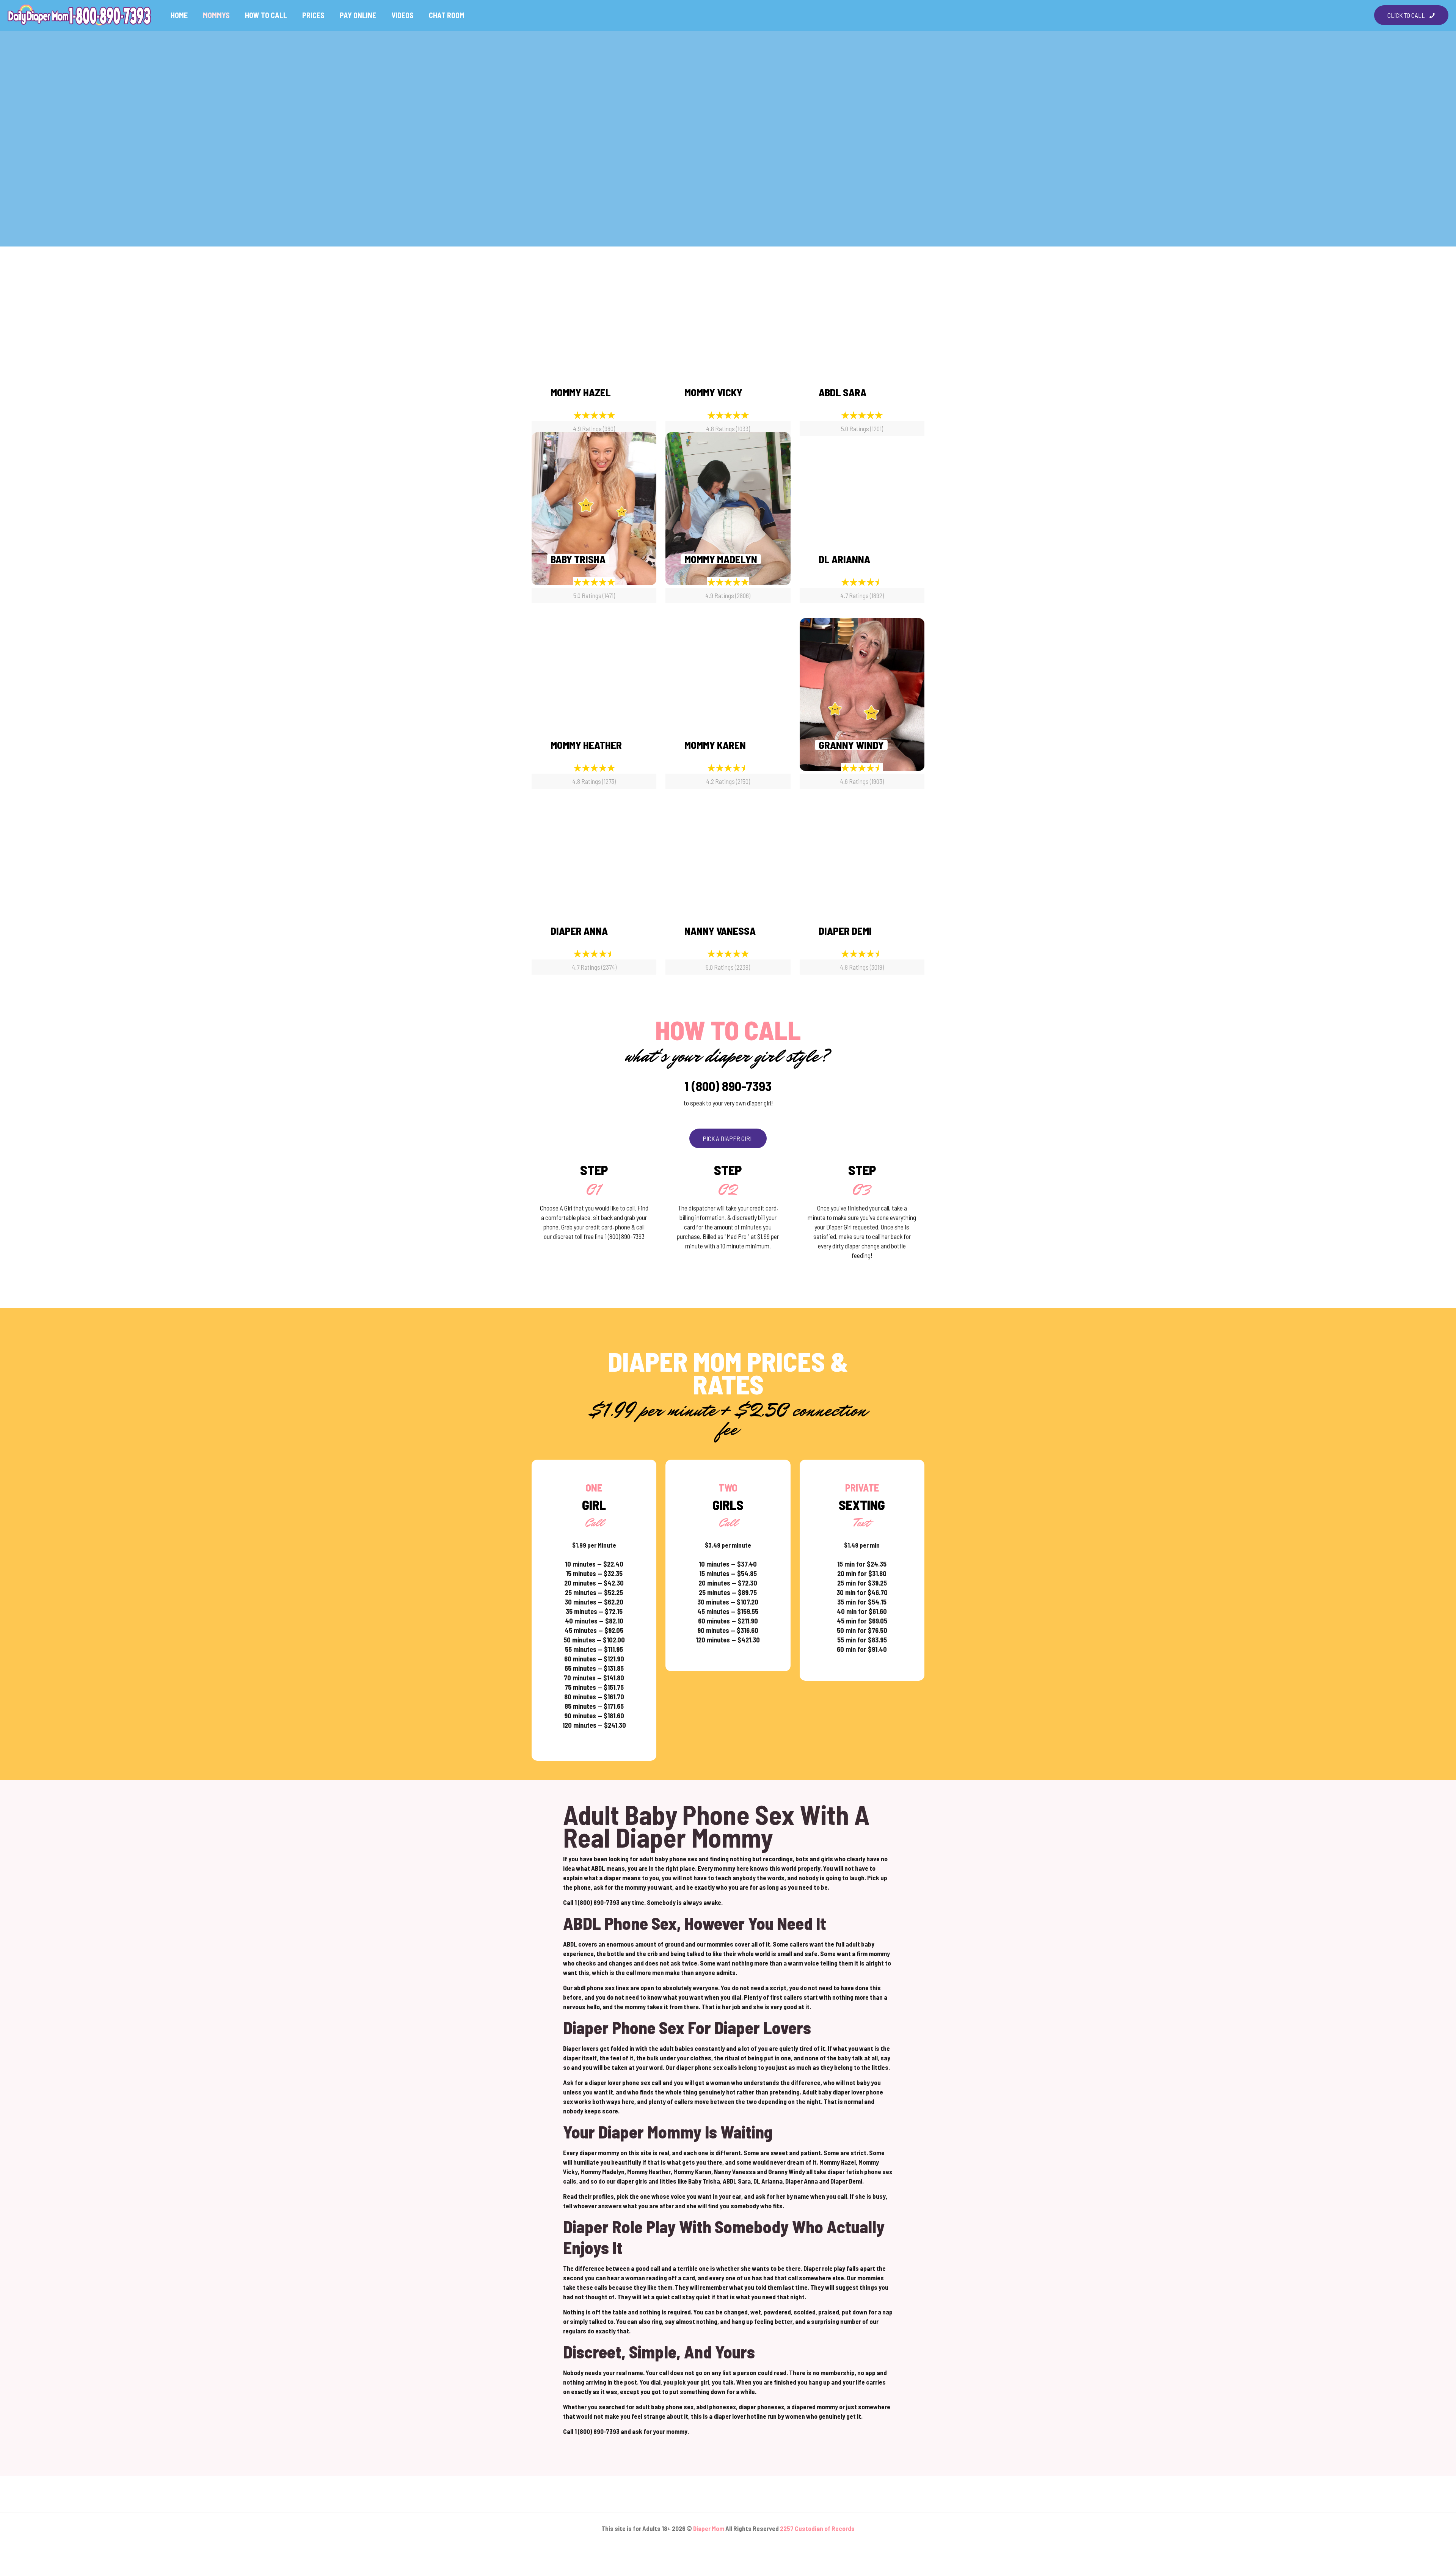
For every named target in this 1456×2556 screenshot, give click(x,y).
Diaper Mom (709, 2528)
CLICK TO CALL (1406, 15)
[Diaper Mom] (80, 15)
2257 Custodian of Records (817, 2528)
